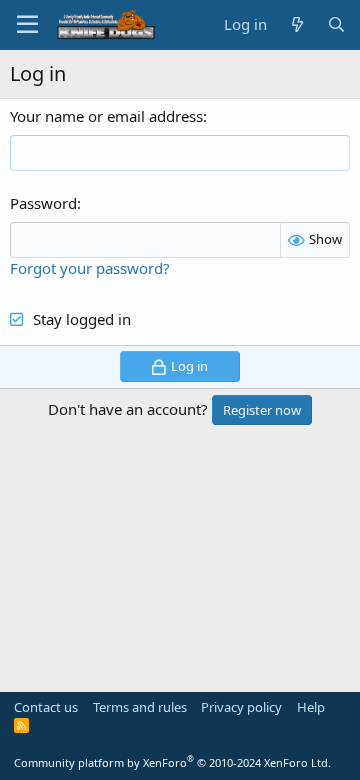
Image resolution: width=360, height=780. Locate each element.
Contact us (46, 707)
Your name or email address (106, 116)
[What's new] (296, 24)
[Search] (336, 24)
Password (43, 203)
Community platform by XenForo (172, 762)
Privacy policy (241, 707)
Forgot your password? (90, 268)
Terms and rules (140, 707)
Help (311, 707)
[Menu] (27, 25)
